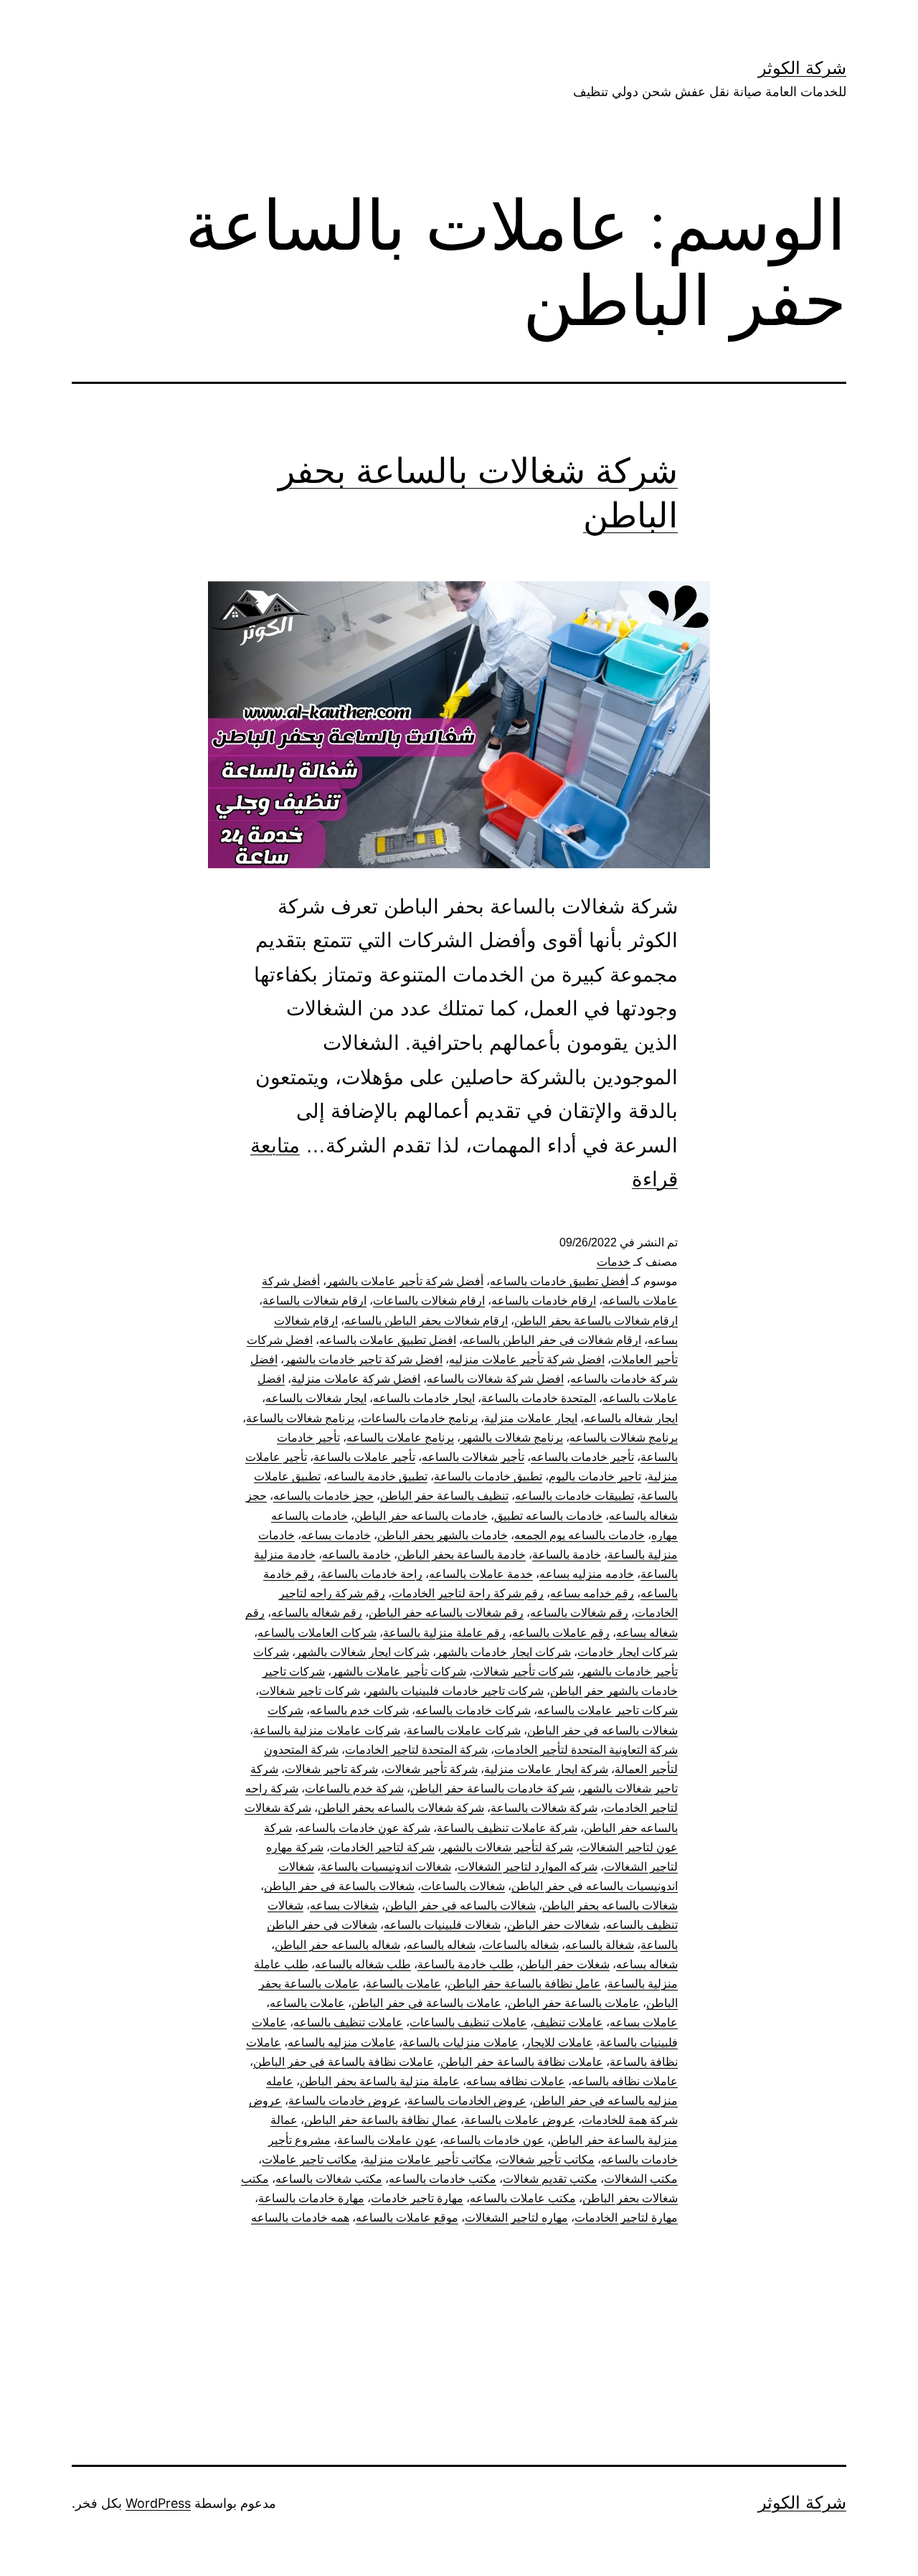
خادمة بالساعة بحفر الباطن (462, 1555)
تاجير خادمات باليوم (595, 1476)
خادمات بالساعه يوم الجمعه (579, 1535)
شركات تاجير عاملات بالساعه (607, 1710)
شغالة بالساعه (600, 1945)
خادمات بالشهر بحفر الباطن (443, 1535)
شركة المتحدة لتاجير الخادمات (416, 1750)
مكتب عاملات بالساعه (523, 2198)
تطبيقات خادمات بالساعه (574, 1496)
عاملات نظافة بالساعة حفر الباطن (522, 2062)
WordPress (158, 2503)
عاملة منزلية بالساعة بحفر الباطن (380, 2081)
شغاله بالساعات (520, 1945)
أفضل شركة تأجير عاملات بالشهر (405, 1281)
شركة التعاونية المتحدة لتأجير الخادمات (586, 1750)
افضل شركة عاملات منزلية (356, 1379)
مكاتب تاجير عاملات (309, 2159)
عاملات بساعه (644, 2022)
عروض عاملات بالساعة (520, 2120)
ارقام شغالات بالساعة (314, 1301)
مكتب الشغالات (641, 2179)
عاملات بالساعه (307, 2003)
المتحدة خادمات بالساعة (539, 1398)
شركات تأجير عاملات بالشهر (399, 1672)
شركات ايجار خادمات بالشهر (503, 1652)
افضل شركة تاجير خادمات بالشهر (363, 1359)
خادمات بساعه (336, 1535)
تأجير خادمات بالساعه (582, 1457)
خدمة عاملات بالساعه (481, 1574)
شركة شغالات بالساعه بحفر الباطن (401, 1808)
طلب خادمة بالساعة (465, 1964)
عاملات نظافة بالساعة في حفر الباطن (344, 2062)
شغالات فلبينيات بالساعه (442, 1925)
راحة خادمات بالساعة (372, 1574)
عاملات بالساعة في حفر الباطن (426, 2003)
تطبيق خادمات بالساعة (488, 1476)
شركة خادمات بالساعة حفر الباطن (492, 1788)
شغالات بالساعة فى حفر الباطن (339, 1886)
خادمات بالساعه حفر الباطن (421, 1516)
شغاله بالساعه (441, 1945)
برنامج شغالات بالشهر (512, 1438)
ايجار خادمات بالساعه (424, 1398)
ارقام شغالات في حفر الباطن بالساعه (552, 1340)
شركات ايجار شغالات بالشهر (363, 1652)
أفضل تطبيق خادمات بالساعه (559, 1281)
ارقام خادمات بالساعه (544, 1301)
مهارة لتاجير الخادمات (626, 2218)
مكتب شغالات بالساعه (329, 2179)
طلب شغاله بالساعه (363, 1964)
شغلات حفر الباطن (565, 1964)
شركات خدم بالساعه (359, 1710)
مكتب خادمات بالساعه (443, 2179)
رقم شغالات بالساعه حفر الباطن (446, 1613)
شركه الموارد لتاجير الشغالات (527, 1867)
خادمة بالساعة (567, 1555)
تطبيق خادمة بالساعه (377, 1476)
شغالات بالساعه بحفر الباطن (610, 1905)
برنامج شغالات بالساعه (624, 1438)
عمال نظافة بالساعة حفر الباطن (381, 2120)
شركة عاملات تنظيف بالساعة (507, 1828)
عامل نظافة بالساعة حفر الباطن (524, 1984)
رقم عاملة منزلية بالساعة (444, 1633)
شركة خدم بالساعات (354, 1788)
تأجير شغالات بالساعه (473, 1457)
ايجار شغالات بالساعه (316, 1398)
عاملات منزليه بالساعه (342, 2043)
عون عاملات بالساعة (387, 2140)
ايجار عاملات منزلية (531, 1418)
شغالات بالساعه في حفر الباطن (460, 1905)
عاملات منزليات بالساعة (460, 2043)
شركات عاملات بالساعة (464, 1730)
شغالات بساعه (344, 1905)
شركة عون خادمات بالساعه (364, 1828)
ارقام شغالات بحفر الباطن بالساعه (426, 1321)
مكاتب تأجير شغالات (546, 2159)
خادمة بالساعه (356, 1555)
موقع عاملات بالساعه (407, 2218)
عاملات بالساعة (403, 1984)
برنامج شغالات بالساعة (300, 1418)
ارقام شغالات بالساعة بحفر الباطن (596, 1321)
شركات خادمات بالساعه (473, 1710)
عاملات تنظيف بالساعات (468, 2022)
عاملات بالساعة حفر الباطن (574, 2003)
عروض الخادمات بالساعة (467, 2101)
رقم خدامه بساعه (592, 1593)
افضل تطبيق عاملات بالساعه (388, 1340)
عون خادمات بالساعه (494, 2140)
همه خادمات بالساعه (300, 2218)
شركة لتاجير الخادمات (382, 1847)
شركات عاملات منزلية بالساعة (327, 1730)
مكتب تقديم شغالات (550, 2179)
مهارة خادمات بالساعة (311, 2198)
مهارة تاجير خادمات (417, 2198)
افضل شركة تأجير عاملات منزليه (527, 1359)
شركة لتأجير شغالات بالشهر (507, 1847)
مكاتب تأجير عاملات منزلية (428, 2159)
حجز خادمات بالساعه (323, 1496)
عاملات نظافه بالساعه (625, 2081)
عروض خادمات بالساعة (345, 2101)
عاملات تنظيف (568, 2022)
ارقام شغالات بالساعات (429, 1301)
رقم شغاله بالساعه (317, 1613)
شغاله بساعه (647, 1964)
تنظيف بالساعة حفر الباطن (444, 1496)
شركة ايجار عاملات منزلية (546, 1769)
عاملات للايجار (559, 2043)
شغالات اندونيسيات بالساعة (386, 1867)
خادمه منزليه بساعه (587, 1574)
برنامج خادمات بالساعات (419, 1418)
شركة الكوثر (802, 68)
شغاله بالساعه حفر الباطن (337, 1945)
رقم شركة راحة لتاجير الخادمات (468, 1593)
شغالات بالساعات (463, 1886)
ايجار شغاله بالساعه (631, 1418)
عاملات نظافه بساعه (516, 2081)
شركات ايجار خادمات (628, 1652)
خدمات (614, 1262)
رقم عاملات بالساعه (561, 1633)
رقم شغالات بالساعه (579, 1613)
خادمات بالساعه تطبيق (548, 1516)
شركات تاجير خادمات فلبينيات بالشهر (455, 1691)
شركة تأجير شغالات (431, 1769)
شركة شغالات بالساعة (544, 1808)
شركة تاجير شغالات (331, 1769)
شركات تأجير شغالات (523, 1672)
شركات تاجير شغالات (309, 1691)
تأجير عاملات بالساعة (364, 1457)
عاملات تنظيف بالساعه (348, 2022)
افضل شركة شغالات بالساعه (495, 1379)
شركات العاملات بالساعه (317, 1633)
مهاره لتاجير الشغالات (516, 2218)
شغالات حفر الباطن (553, 1925)
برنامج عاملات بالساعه (400, 1438)
